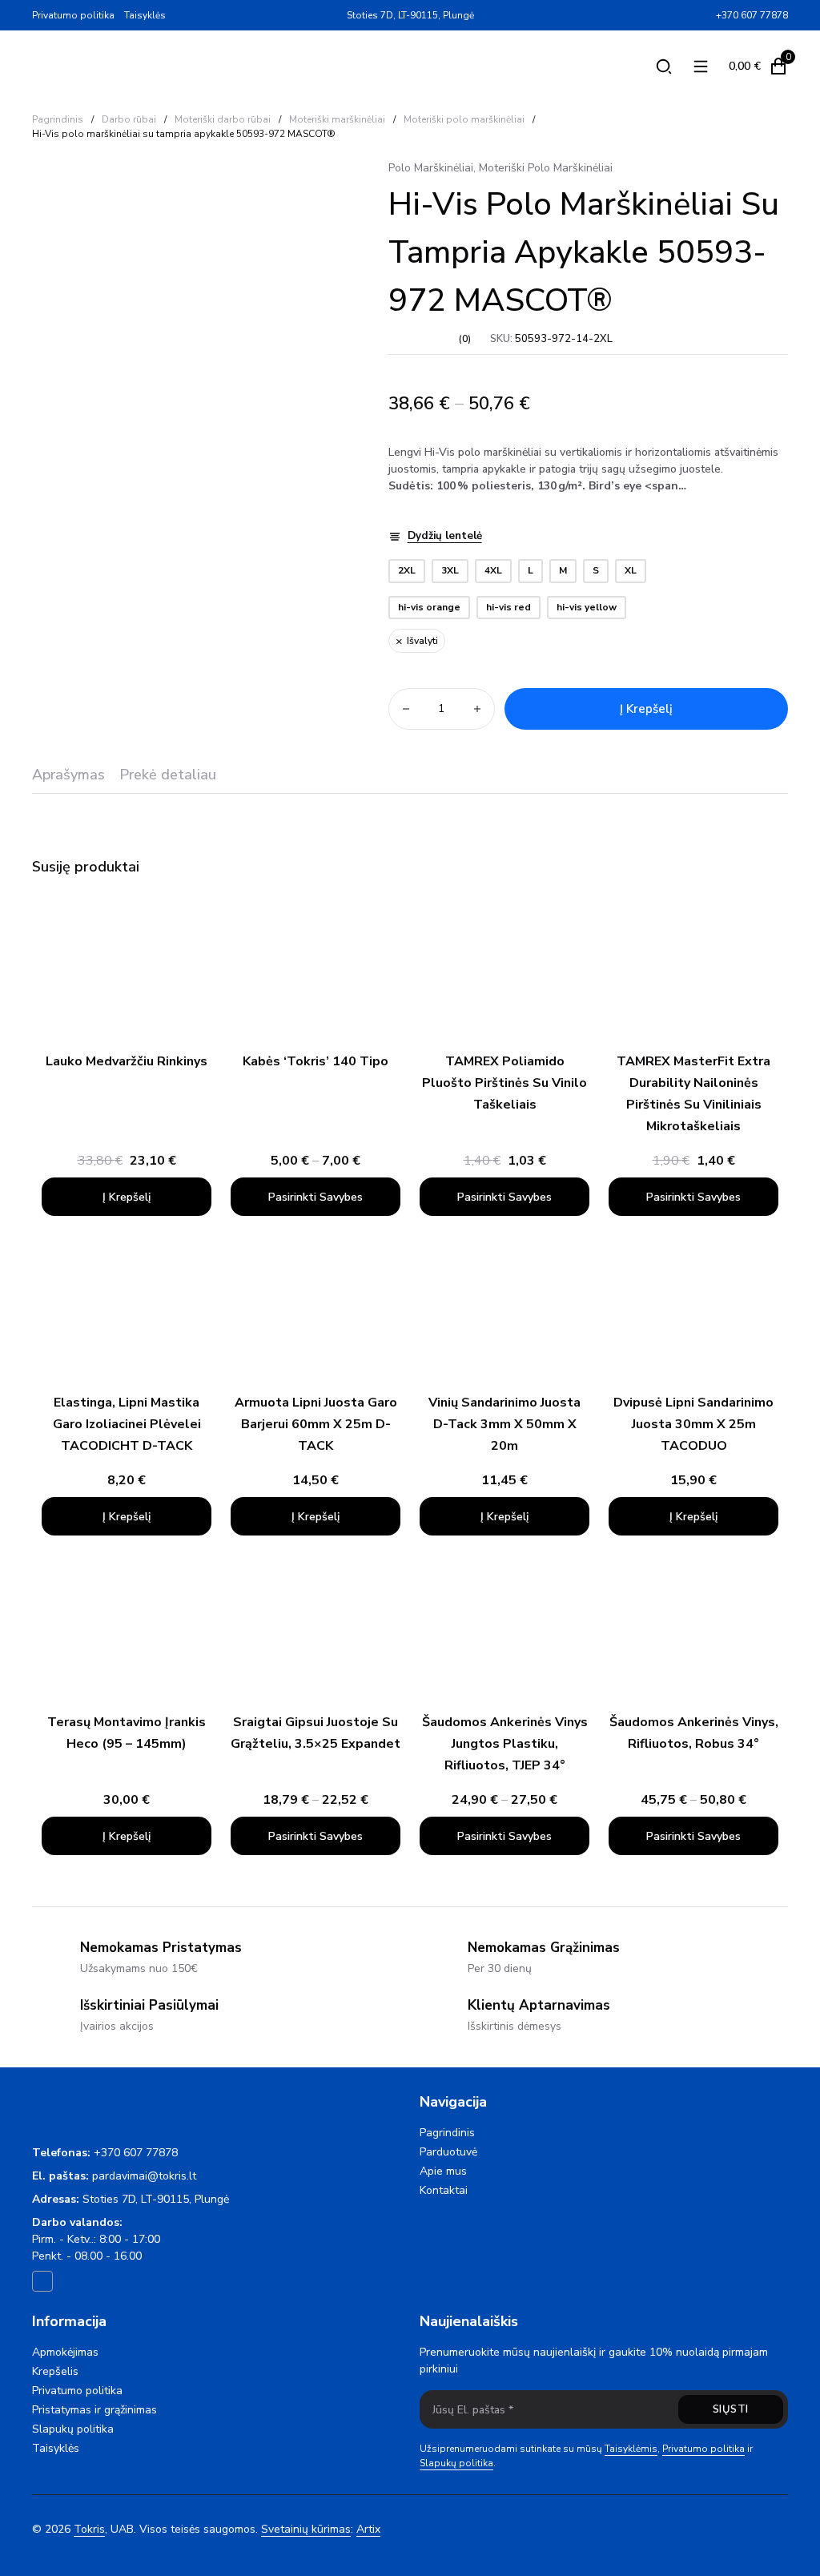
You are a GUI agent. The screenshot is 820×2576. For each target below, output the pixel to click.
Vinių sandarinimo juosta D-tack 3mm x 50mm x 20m (504, 1424)
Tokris (89, 2529)
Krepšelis (55, 2371)
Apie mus (443, 2171)
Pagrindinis (58, 119)
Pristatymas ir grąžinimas (94, 2410)
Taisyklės (145, 15)
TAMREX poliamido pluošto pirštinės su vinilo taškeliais (504, 1083)
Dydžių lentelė (445, 536)
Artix (368, 2529)
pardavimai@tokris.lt (144, 2176)
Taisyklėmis (631, 2449)
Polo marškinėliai (431, 168)
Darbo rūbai (129, 119)
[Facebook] (703, 15)
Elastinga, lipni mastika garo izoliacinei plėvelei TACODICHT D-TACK (127, 1424)
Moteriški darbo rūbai (223, 119)
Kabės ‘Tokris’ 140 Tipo (316, 1061)
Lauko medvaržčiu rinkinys (127, 1061)
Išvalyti (422, 641)
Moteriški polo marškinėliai (464, 119)
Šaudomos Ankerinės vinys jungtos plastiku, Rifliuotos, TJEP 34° (505, 1744)
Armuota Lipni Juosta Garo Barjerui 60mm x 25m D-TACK (316, 1424)
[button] (127, 1197)
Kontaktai (444, 2190)
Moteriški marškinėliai (337, 119)
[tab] (68, 780)
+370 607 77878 (136, 2153)
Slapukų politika (73, 2429)
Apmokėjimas (65, 2352)
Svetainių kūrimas (306, 2529)
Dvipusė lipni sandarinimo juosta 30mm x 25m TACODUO (693, 1424)
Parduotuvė (448, 2152)
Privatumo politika (73, 15)
